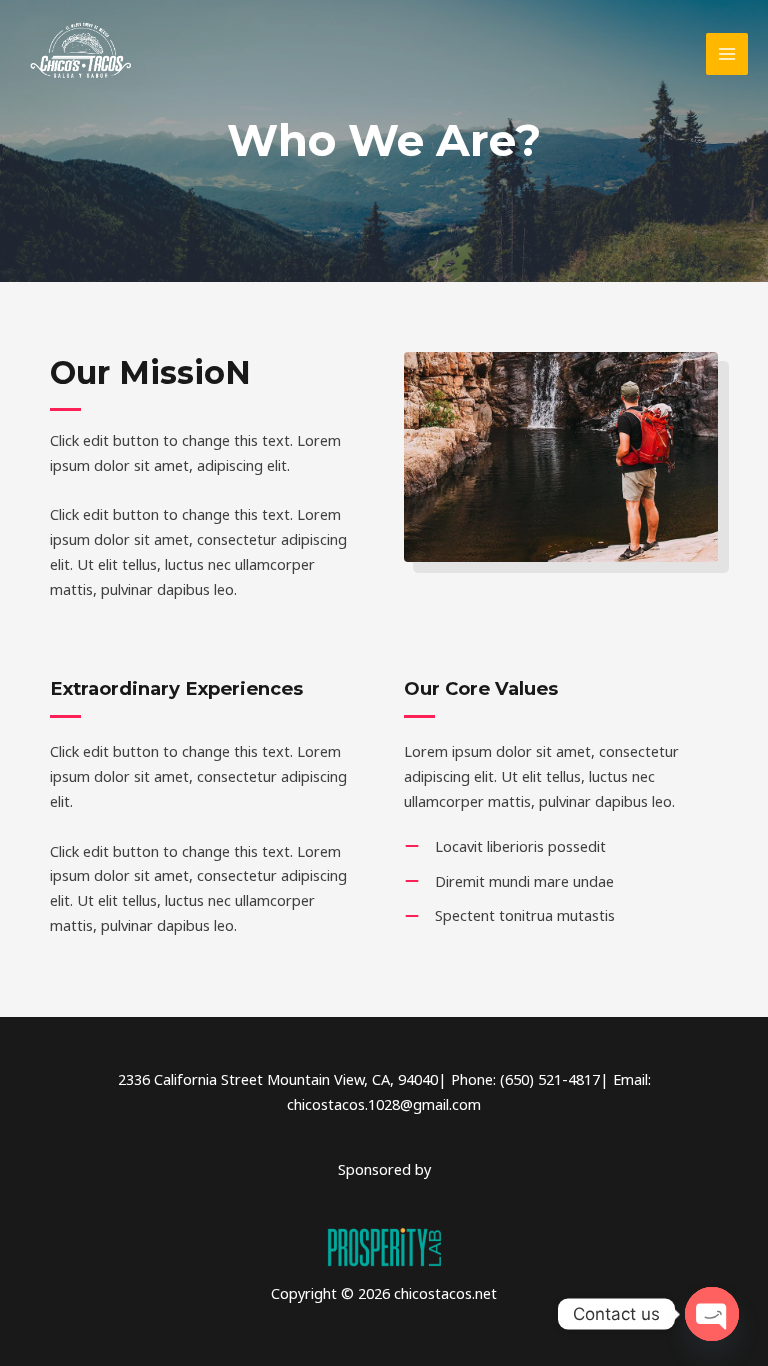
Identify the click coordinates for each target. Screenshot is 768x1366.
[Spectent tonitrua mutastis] (509, 915)
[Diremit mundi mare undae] (509, 881)
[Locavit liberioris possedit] (505, 846)
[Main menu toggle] (727, 54)
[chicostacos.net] (80, 54)
